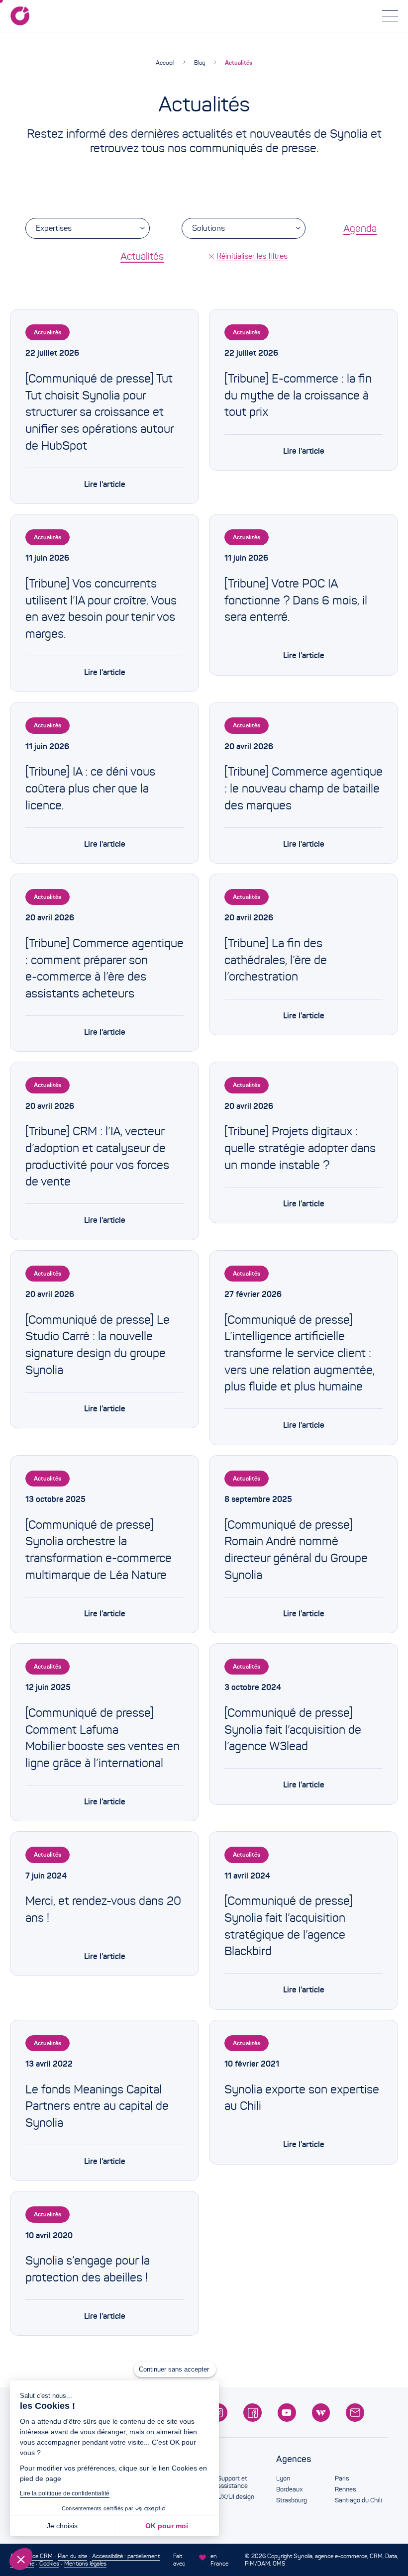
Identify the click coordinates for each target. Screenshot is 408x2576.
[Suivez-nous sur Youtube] (287, 2413)
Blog (200, 62)
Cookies (49, 2563)
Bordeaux (289, 2489)
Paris (342, 2478)
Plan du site (72, 2556)
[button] (21, 2559)
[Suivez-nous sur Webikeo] (321, 2413)
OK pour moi (167, 2526)
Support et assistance (233, 2482)
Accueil (165, 62)
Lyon (283, 2478)
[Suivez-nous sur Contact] (355, 2413)
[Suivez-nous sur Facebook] (253, 2413)
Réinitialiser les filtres (252, 256)
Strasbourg (292, 2500)
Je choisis (62, 2526)
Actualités (239, 62)
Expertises (54, 228)
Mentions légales (85, 2563)
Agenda (360, 228)
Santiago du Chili (358, 2500)
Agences (294, 2459)
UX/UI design (236, 2497)
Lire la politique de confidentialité (65, 2493)
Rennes (345, 2489)
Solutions (208, 228)
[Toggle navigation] (390, 16)
